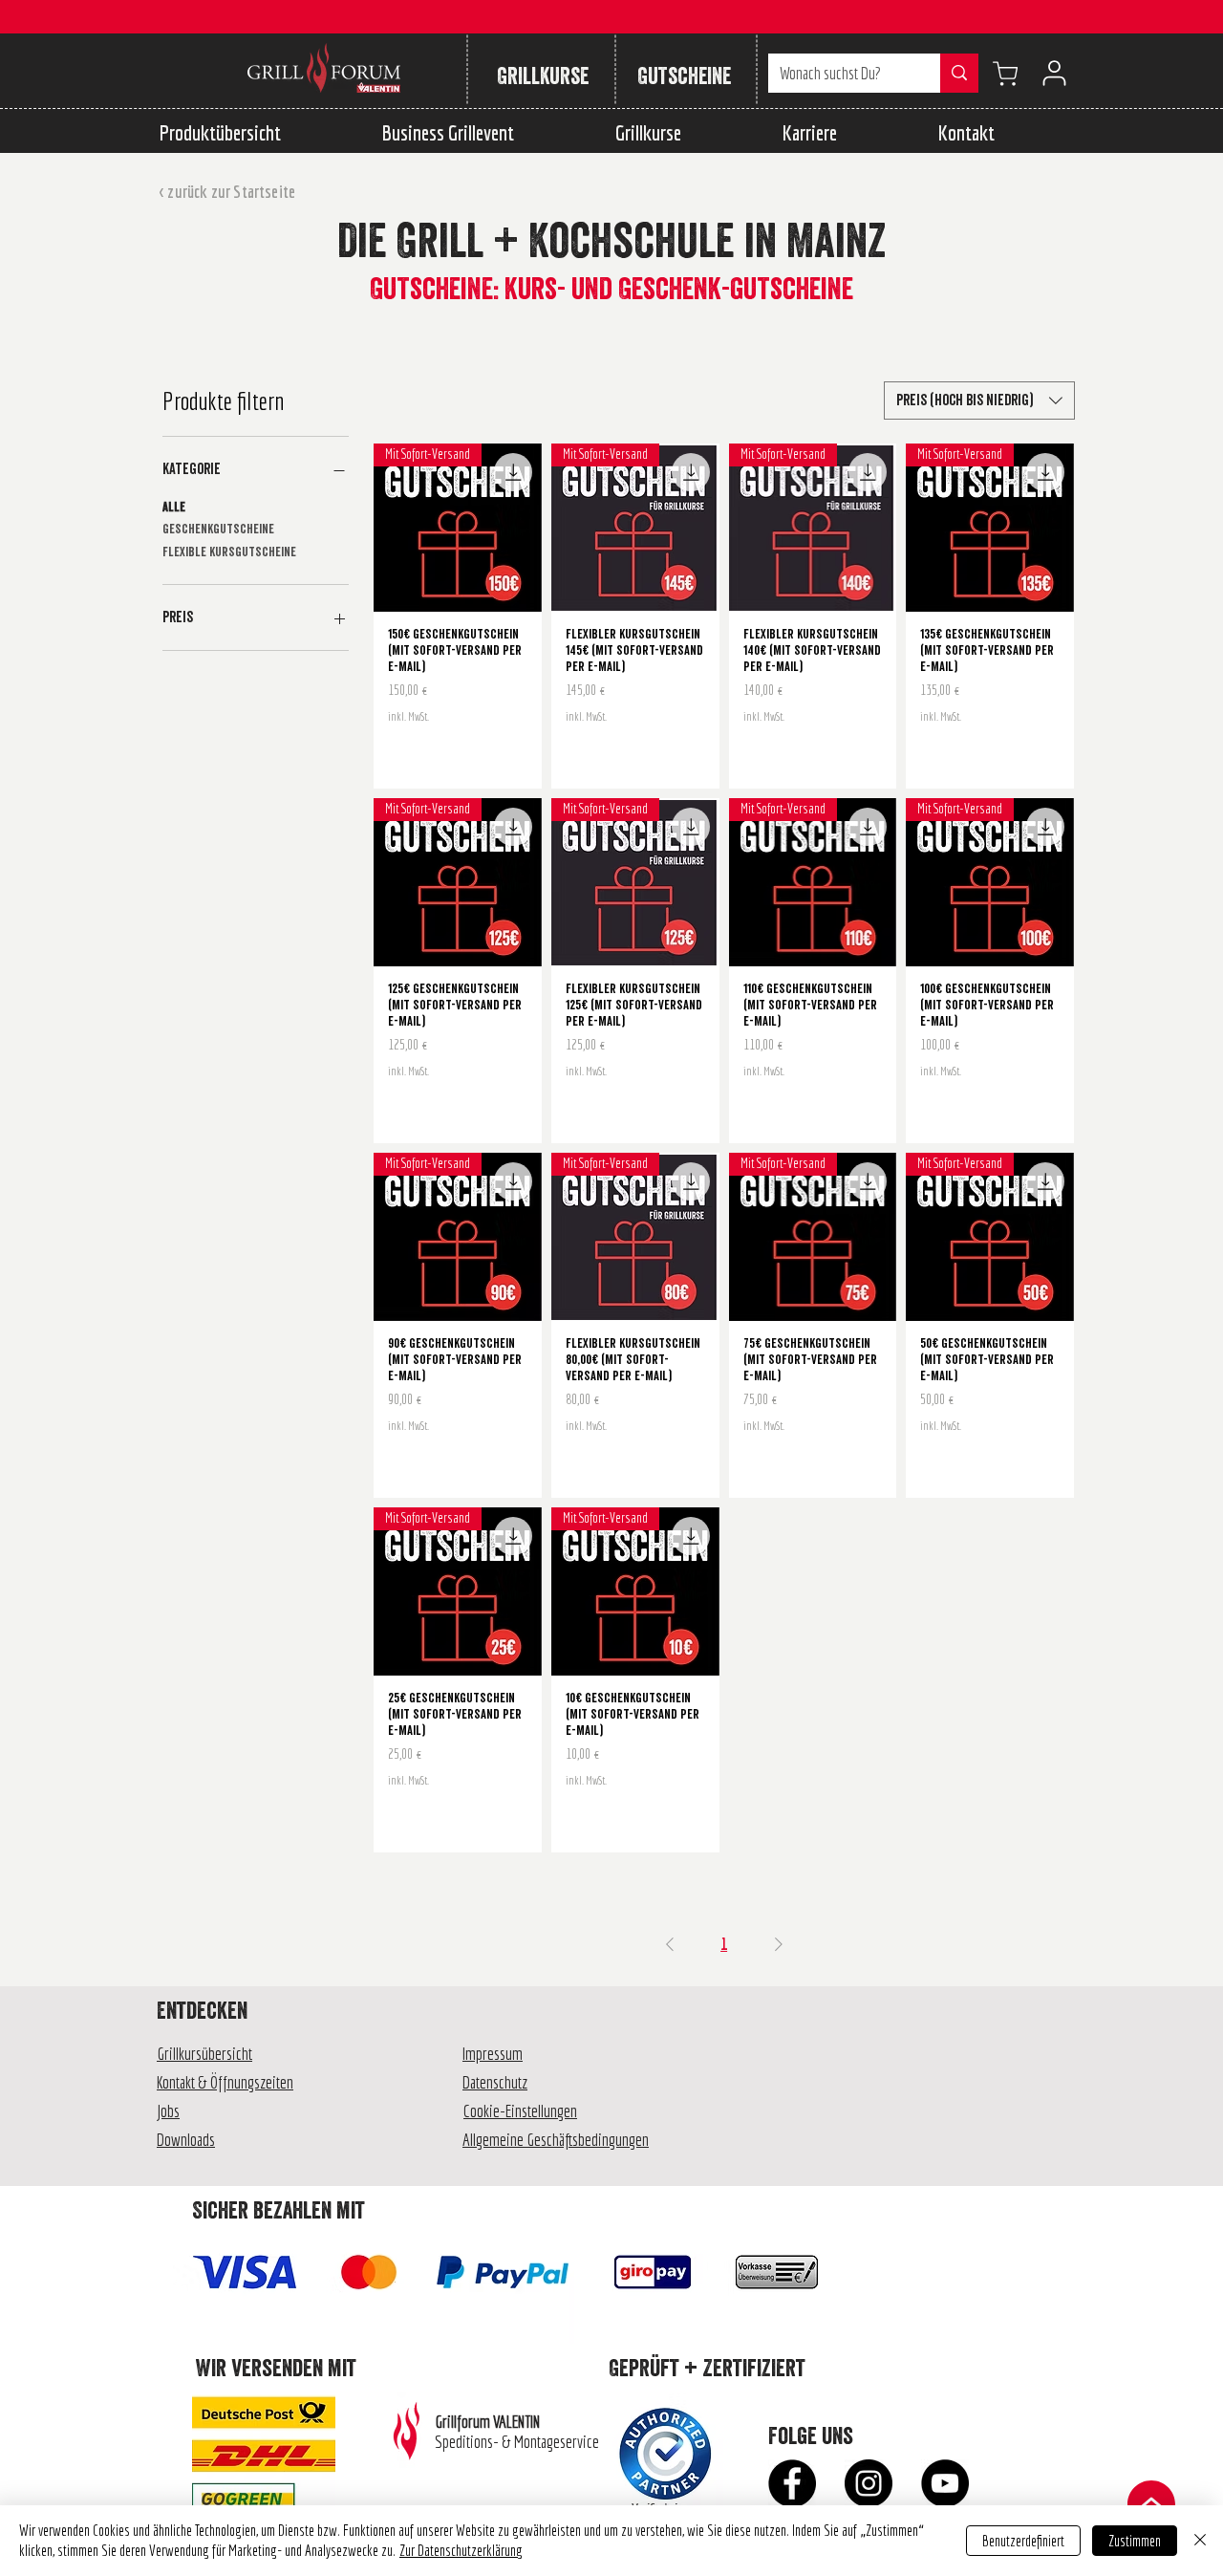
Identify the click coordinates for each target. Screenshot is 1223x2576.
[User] (1054, 73)
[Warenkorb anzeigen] (1005, 73)
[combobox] (979, 400)
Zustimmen (1135, 2541)
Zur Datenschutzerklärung (461, 2550)
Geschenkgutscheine (218, 530)
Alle (174, 508)
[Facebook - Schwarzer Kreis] (792, 2483)
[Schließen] (1200, 2541)
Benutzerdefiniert (1023, 2541)
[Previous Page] (670, 1944)
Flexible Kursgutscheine (229, 552)
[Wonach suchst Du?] (959, 73)
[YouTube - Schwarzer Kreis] (945, 2483)
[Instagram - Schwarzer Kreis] (869, 2483)
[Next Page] (779, 1944)
